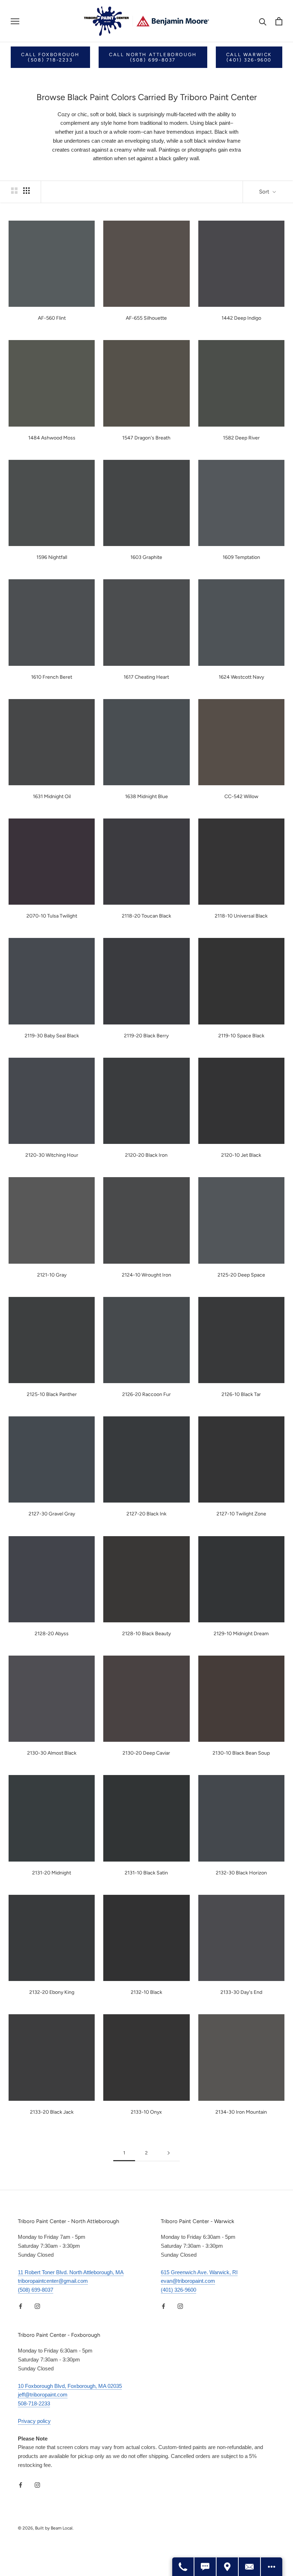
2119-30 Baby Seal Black (52, 1036)
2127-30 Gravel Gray (52, 1514)
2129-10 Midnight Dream (241, 1634)
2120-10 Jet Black (241, 1155)
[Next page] (169, 2153)
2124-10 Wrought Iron (146, 1275)
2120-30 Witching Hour (52, 1155)
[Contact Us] (250, 2567)
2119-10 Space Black (241, 1036)
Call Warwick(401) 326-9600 (249, 57)
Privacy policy (34, 2421)
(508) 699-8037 (36, 2290)
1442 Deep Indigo (241, 318)
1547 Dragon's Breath (146, 438)
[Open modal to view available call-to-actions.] (272, 2567)
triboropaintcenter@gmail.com (53, 2281)
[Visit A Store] (228, 2567)
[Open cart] (279, 21)
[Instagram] (37, 2306)
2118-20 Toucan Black (146, 916)
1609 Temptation (241, 557)
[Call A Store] (183, 2567)
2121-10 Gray (52, 1275)
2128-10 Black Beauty (146, 1634)
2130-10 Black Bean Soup (241, 1753)
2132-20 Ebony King (52, 1992)
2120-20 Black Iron (146, 1155)
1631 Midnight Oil (52, 797)
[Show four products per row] (26, 191)
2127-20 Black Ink (146, 1514)
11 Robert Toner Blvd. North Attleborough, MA (71, 2272)
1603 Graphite (146, 557)
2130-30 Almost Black (52, 1753)
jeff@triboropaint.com (43, 2395)
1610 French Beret (52, 677)
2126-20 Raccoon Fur (146, 1394)
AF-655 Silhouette (146, 318)
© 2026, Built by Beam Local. (46, 2528)
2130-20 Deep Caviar (146, 1753)
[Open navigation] (15, 21)
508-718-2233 (34, 2403)
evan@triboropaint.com (188, 2281)
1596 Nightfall (52, 557)
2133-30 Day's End (241, 1992)
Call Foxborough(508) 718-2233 (50, 57)
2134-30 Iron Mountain (241, 2112)
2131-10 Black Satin (146, 1873)
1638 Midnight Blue (146, 797)
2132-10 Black (146, 1992)
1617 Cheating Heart (146, 677)
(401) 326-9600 (178, 2290)
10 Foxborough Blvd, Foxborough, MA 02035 (70, 2386)
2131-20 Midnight (52, 1873)
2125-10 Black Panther (52, 1394)
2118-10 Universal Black (241, 916)
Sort (265, 192)
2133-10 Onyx (146, 2112)
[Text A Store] (205, 2567)
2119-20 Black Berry (146, 1036)
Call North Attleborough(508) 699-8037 (153, 57)
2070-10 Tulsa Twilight (52, 916)
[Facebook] (21, 2306)
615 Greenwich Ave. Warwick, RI (199, 2272)
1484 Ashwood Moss (52, 438)
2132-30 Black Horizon (241, 1873)
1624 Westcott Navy (241, 677)
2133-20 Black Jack (52, 2112)
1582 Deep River (241, 438)
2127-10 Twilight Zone (241, 1514)
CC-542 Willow (241, 797)
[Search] (263, 21)
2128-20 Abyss (52, 1634)
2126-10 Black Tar (241, 1394)
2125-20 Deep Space (241, 1275)
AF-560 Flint (52, 318)
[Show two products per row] (14, 191)
